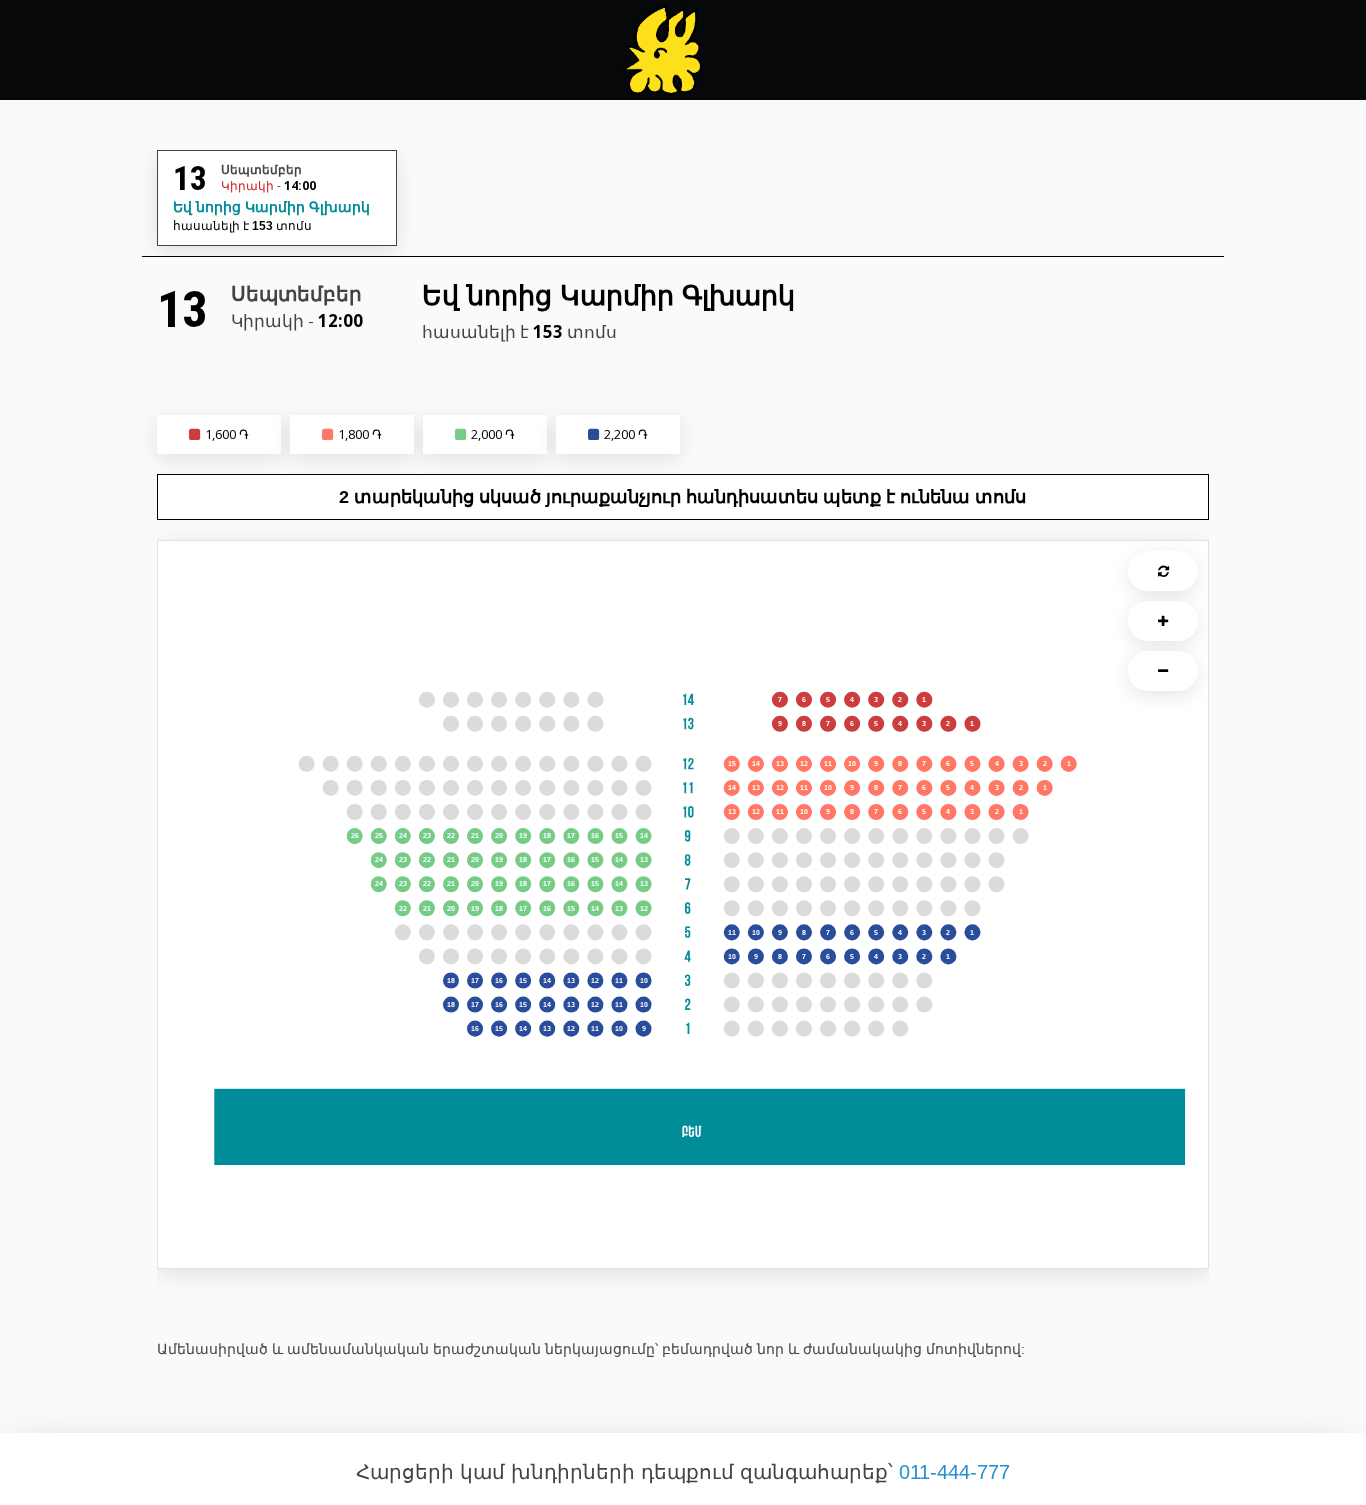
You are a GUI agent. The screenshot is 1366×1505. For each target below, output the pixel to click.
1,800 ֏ (360, 434)
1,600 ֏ (227, 434)
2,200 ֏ (626, 434)
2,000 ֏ (493, 434)
